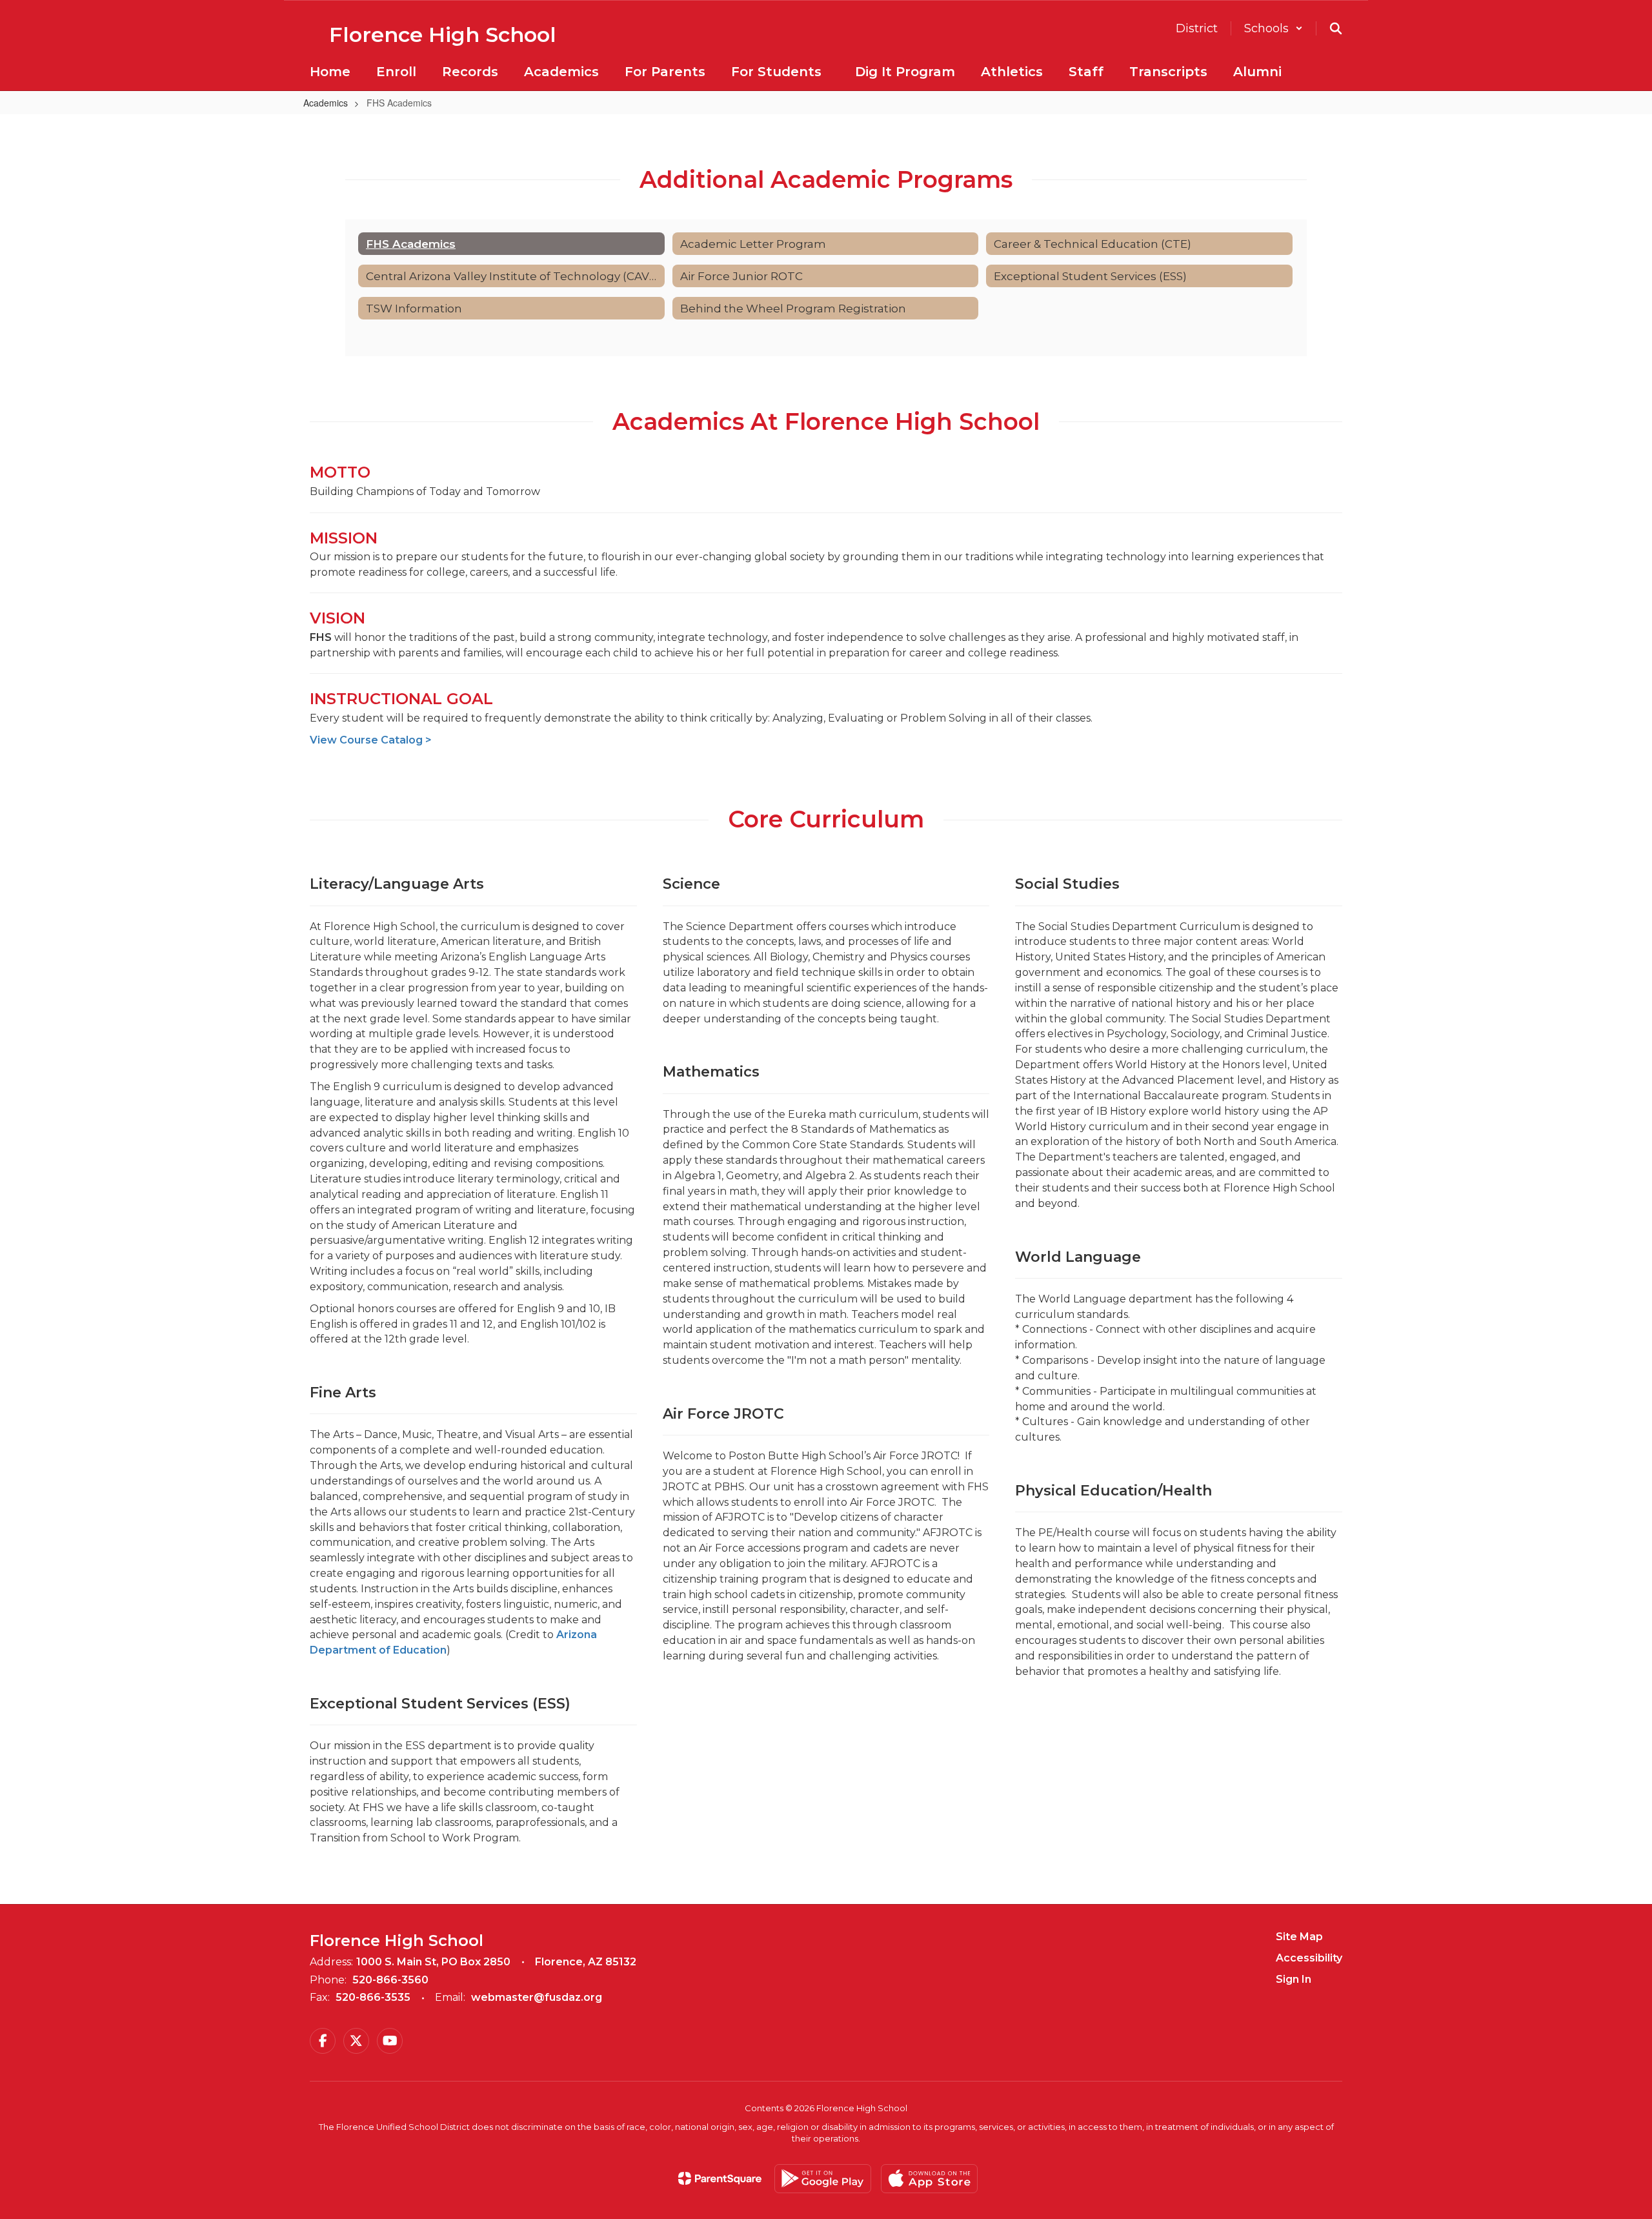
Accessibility (1309, 1958)
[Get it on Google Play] (823, 2179)
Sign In (1294, 1979)
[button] (1274, 28)
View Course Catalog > (371, 740)
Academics (326, 103)
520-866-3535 (373, 1997)
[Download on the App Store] (929, 2179)
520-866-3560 (390, 1980)
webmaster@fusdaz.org (537, 1997)
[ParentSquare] (720, 2178)
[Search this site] (1336, 28)
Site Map (1299, 1937)
